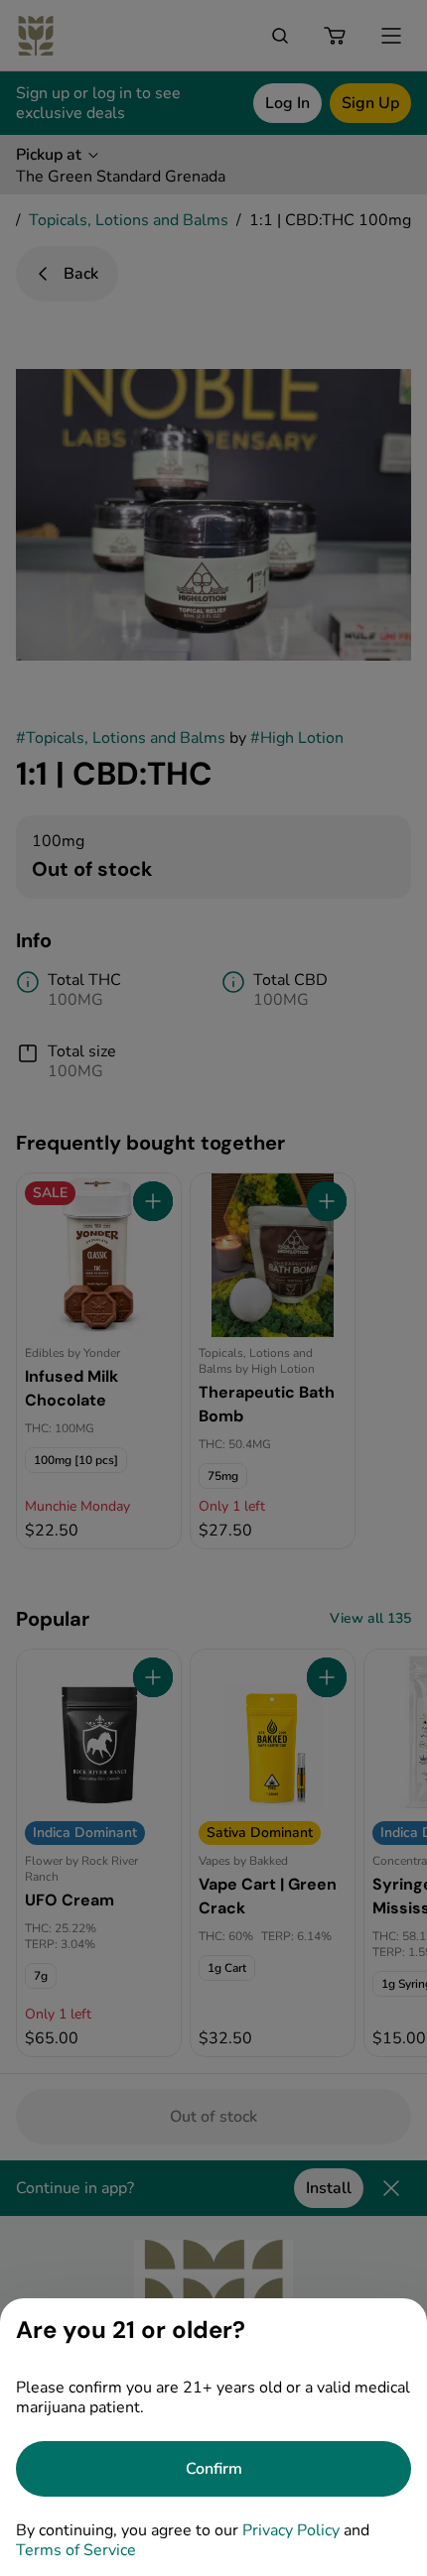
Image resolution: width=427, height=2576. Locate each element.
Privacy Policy (291, 2530)
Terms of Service (76, 2550)
